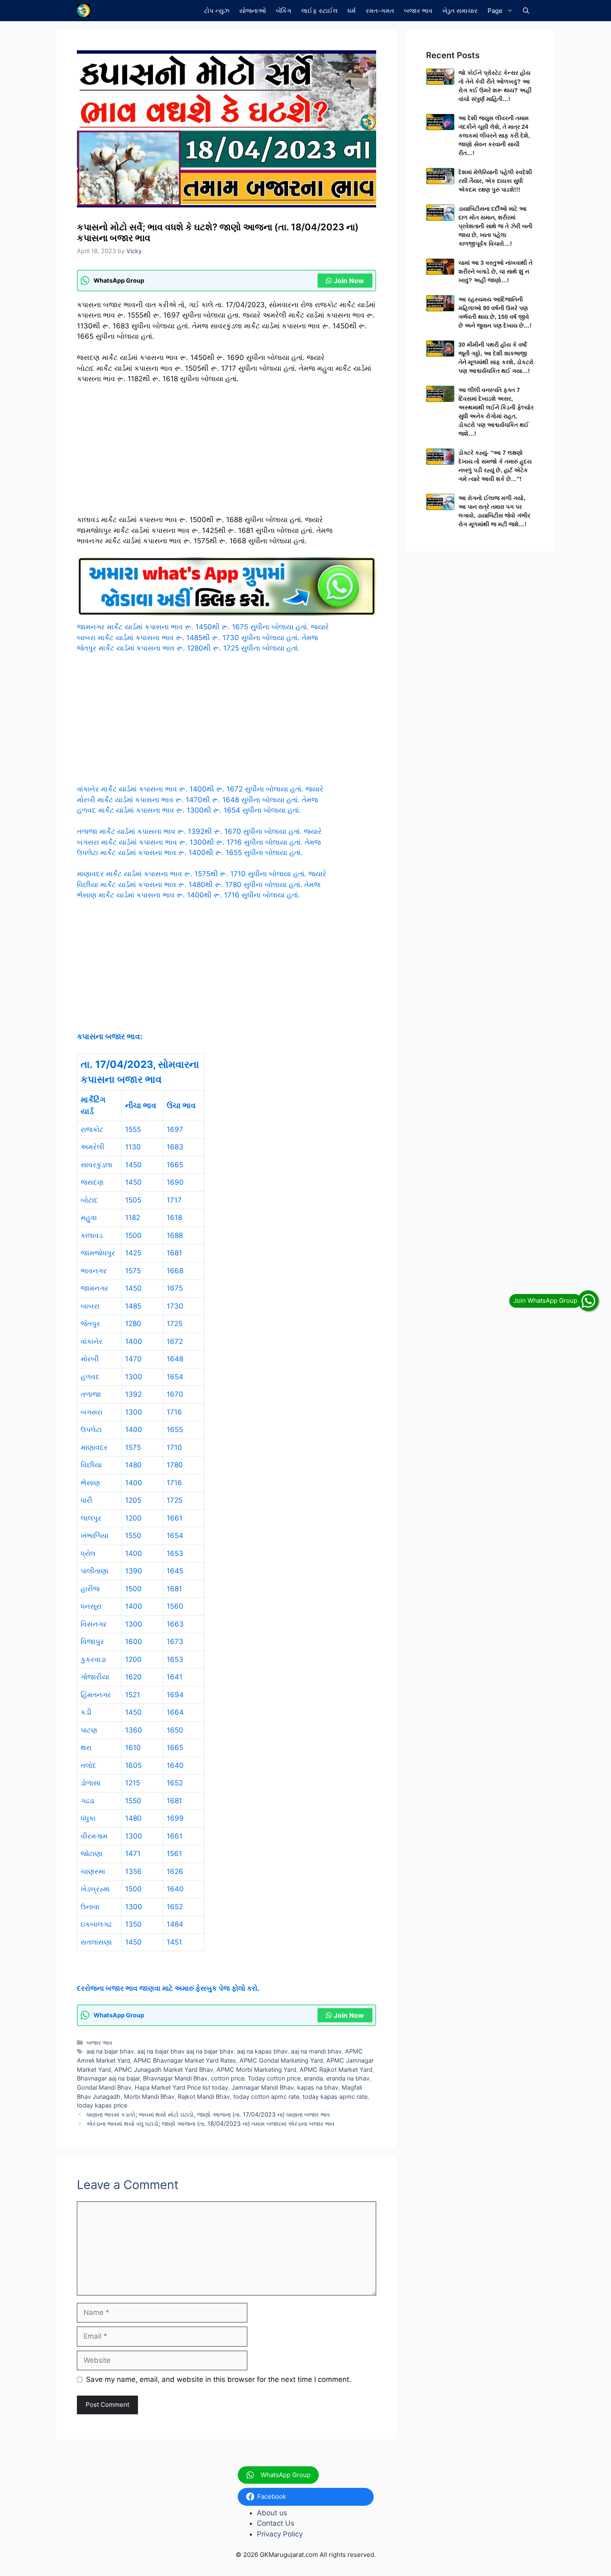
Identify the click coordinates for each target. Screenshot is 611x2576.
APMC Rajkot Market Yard (336, 2069)
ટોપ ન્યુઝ (217, 11)
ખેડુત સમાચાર (460, 11)
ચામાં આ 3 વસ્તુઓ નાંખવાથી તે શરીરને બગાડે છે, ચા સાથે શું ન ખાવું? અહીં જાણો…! (495, 271)
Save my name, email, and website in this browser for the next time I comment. (219, 2379)
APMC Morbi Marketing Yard (256, 2069)
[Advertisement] (227, 453)
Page (495, 11)
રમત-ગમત (380, 11)
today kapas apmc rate (335, 2097)
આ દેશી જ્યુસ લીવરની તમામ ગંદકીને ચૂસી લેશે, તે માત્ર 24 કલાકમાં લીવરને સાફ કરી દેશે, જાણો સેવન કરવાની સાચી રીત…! (494, 136)
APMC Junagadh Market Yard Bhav (164, 2069)
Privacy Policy (280, 2534)
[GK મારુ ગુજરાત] (83, 11)
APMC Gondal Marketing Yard (281, 2060)
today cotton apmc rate (266, 2097)
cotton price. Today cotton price (256, 2078)
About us (272, 2513)
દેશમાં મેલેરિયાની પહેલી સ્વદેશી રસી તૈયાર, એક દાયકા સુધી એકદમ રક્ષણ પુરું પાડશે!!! (495, 181)
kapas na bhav (318, 2087)
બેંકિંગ (284, 11)
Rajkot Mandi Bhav (204, 2097)
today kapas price (102, 2105)
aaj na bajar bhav (110, 2051)
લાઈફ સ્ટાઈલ (319, 11)
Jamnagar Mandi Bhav (263, 2087)
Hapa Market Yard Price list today (181, 2087)
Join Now (349, 281)
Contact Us (276, 2523)
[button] (526, 11)
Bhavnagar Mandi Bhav (175, 2078)
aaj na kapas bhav (262, 2051)
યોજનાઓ (253, 11)
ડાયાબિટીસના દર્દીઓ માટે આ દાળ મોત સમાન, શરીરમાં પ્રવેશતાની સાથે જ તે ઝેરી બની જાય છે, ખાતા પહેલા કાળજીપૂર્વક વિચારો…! (495, 226)
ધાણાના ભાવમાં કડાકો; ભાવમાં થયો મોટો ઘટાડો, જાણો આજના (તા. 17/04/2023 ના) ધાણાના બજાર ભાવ (208, 2114)
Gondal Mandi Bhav (104, 2087)
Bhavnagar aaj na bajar (108, 2078)
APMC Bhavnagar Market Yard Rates (185, 2060)
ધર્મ (352, 11)
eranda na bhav (348, 2078)
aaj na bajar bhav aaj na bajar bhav (185, 2051)
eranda (313, 2078)
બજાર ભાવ (418, 11)
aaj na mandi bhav (316, 2051)
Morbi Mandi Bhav (149, 2097)
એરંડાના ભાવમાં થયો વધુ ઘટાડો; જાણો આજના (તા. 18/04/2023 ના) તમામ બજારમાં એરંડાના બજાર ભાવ (211, 2124)
